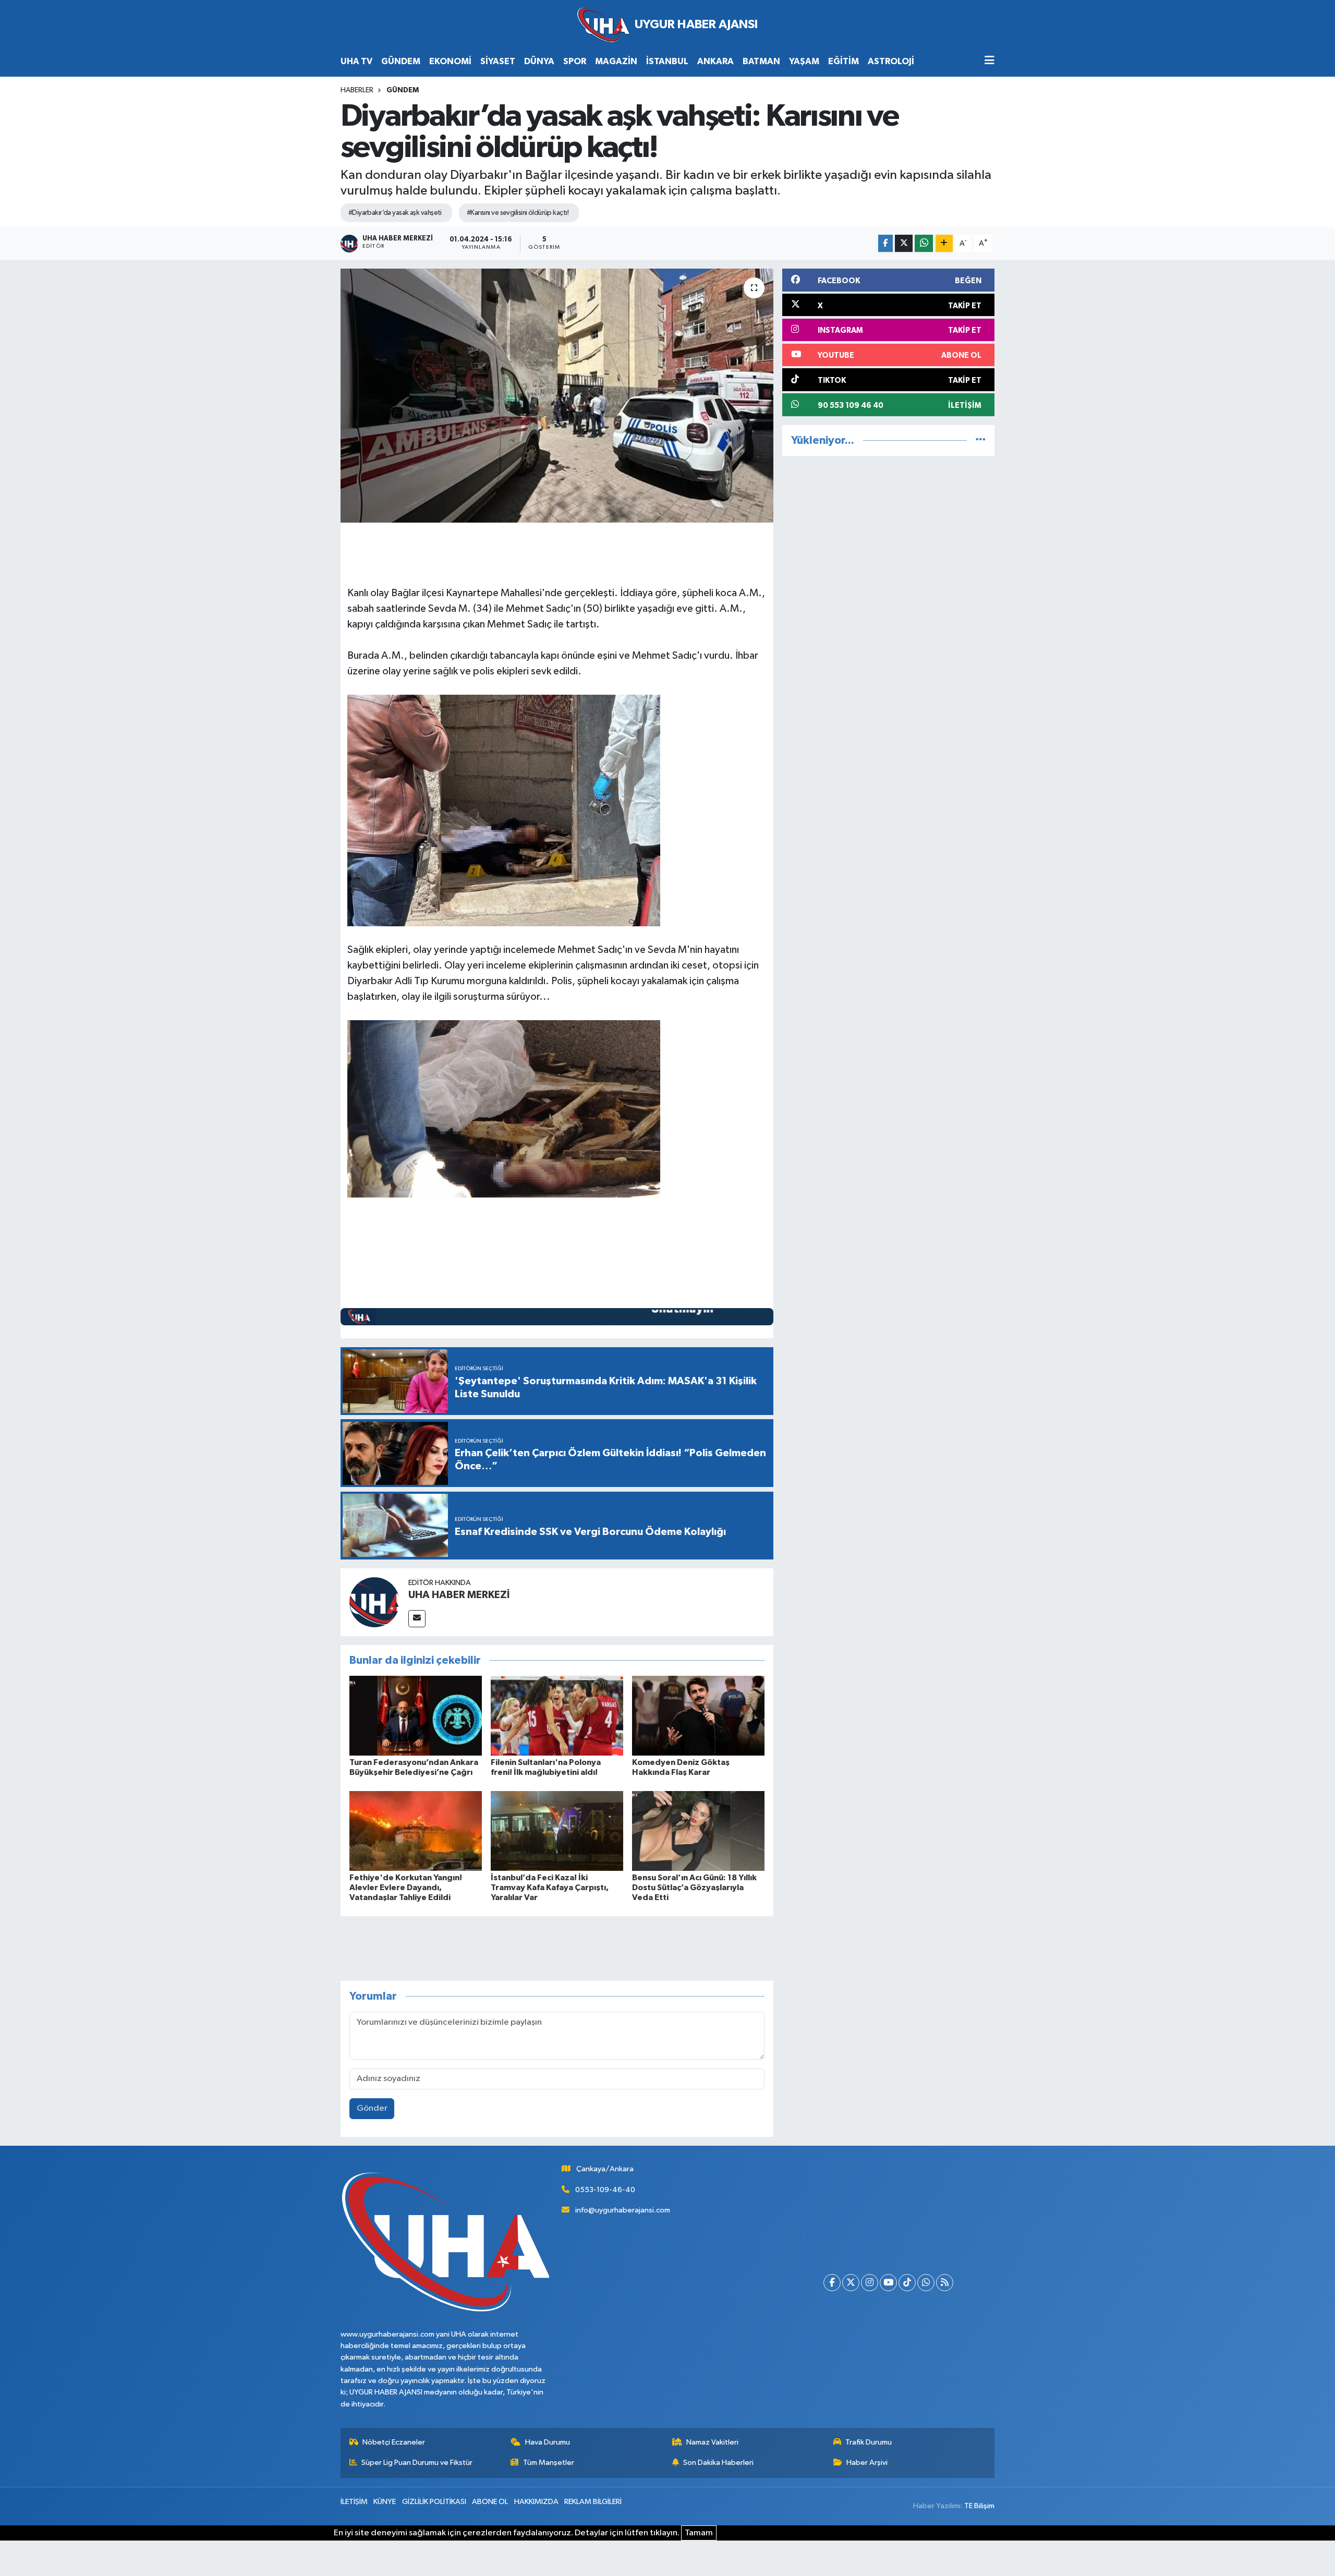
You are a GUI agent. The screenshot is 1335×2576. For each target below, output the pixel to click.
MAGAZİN (616, 61)
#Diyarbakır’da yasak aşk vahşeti (395, 213)
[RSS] (945, 2283)
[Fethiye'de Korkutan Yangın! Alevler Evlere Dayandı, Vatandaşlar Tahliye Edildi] (416, 1830)
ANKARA (715, 61)
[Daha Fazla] (944, 243)
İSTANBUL (667, 61)
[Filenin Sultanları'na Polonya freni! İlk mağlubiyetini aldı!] (557, 1716)
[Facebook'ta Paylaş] (885, 243)
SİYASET (498, 61)
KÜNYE (385, 2502)
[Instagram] (870, 2283)
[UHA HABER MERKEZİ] (374, 1602)
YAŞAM (804, 61)
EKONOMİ (450, 61)
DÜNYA (539, 61)
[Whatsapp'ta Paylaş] (924, 243)
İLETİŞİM (354, 2502)
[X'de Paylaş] (904, 243)
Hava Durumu (548, 2442)
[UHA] (667, 25)
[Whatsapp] (926, 2283)
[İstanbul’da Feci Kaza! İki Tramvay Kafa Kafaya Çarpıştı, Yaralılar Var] (557, 1830)
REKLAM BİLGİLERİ (593, 2502)
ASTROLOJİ (891, 61)
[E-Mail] (417, 1619)
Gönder (372, 2108)
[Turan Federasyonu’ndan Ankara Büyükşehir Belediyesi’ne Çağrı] (416, 1716)
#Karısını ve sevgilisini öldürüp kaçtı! (518, 213)
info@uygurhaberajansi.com (623, 2210)
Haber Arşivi (867, 2463)
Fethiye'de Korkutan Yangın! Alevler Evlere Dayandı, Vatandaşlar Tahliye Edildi (406, 1888)
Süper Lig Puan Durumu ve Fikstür (417, 2463)
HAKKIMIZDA (536, 2502)
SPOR (575, 61)
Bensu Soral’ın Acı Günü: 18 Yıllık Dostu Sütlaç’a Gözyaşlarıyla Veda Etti (694, 1888)
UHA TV (356, 61)
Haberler (357, 90)
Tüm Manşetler (549, 2463)
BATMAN (761, 61)
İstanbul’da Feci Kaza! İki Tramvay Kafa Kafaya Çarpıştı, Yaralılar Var (550, 1888)
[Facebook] (832, 2283)
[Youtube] (888, 2283)
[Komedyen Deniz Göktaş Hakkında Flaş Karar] (698, 1716)
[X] (851, 2283)
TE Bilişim (979, 2506)
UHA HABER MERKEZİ (459, 1595)
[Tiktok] (907, 2283)
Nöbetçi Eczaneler (394, 2442)
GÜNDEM (401, 61)
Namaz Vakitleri (712, 2442)
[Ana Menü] (990, 61)
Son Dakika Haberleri (718, 2463)
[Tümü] (981, 440)
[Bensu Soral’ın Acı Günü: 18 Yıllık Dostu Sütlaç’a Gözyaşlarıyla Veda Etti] (698, 1830)
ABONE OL (490, 2502)
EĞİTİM (844, 61)
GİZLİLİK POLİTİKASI (434, 2502)
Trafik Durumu (869, 2442)
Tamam (699, 2533)
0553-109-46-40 (605, 2190)
